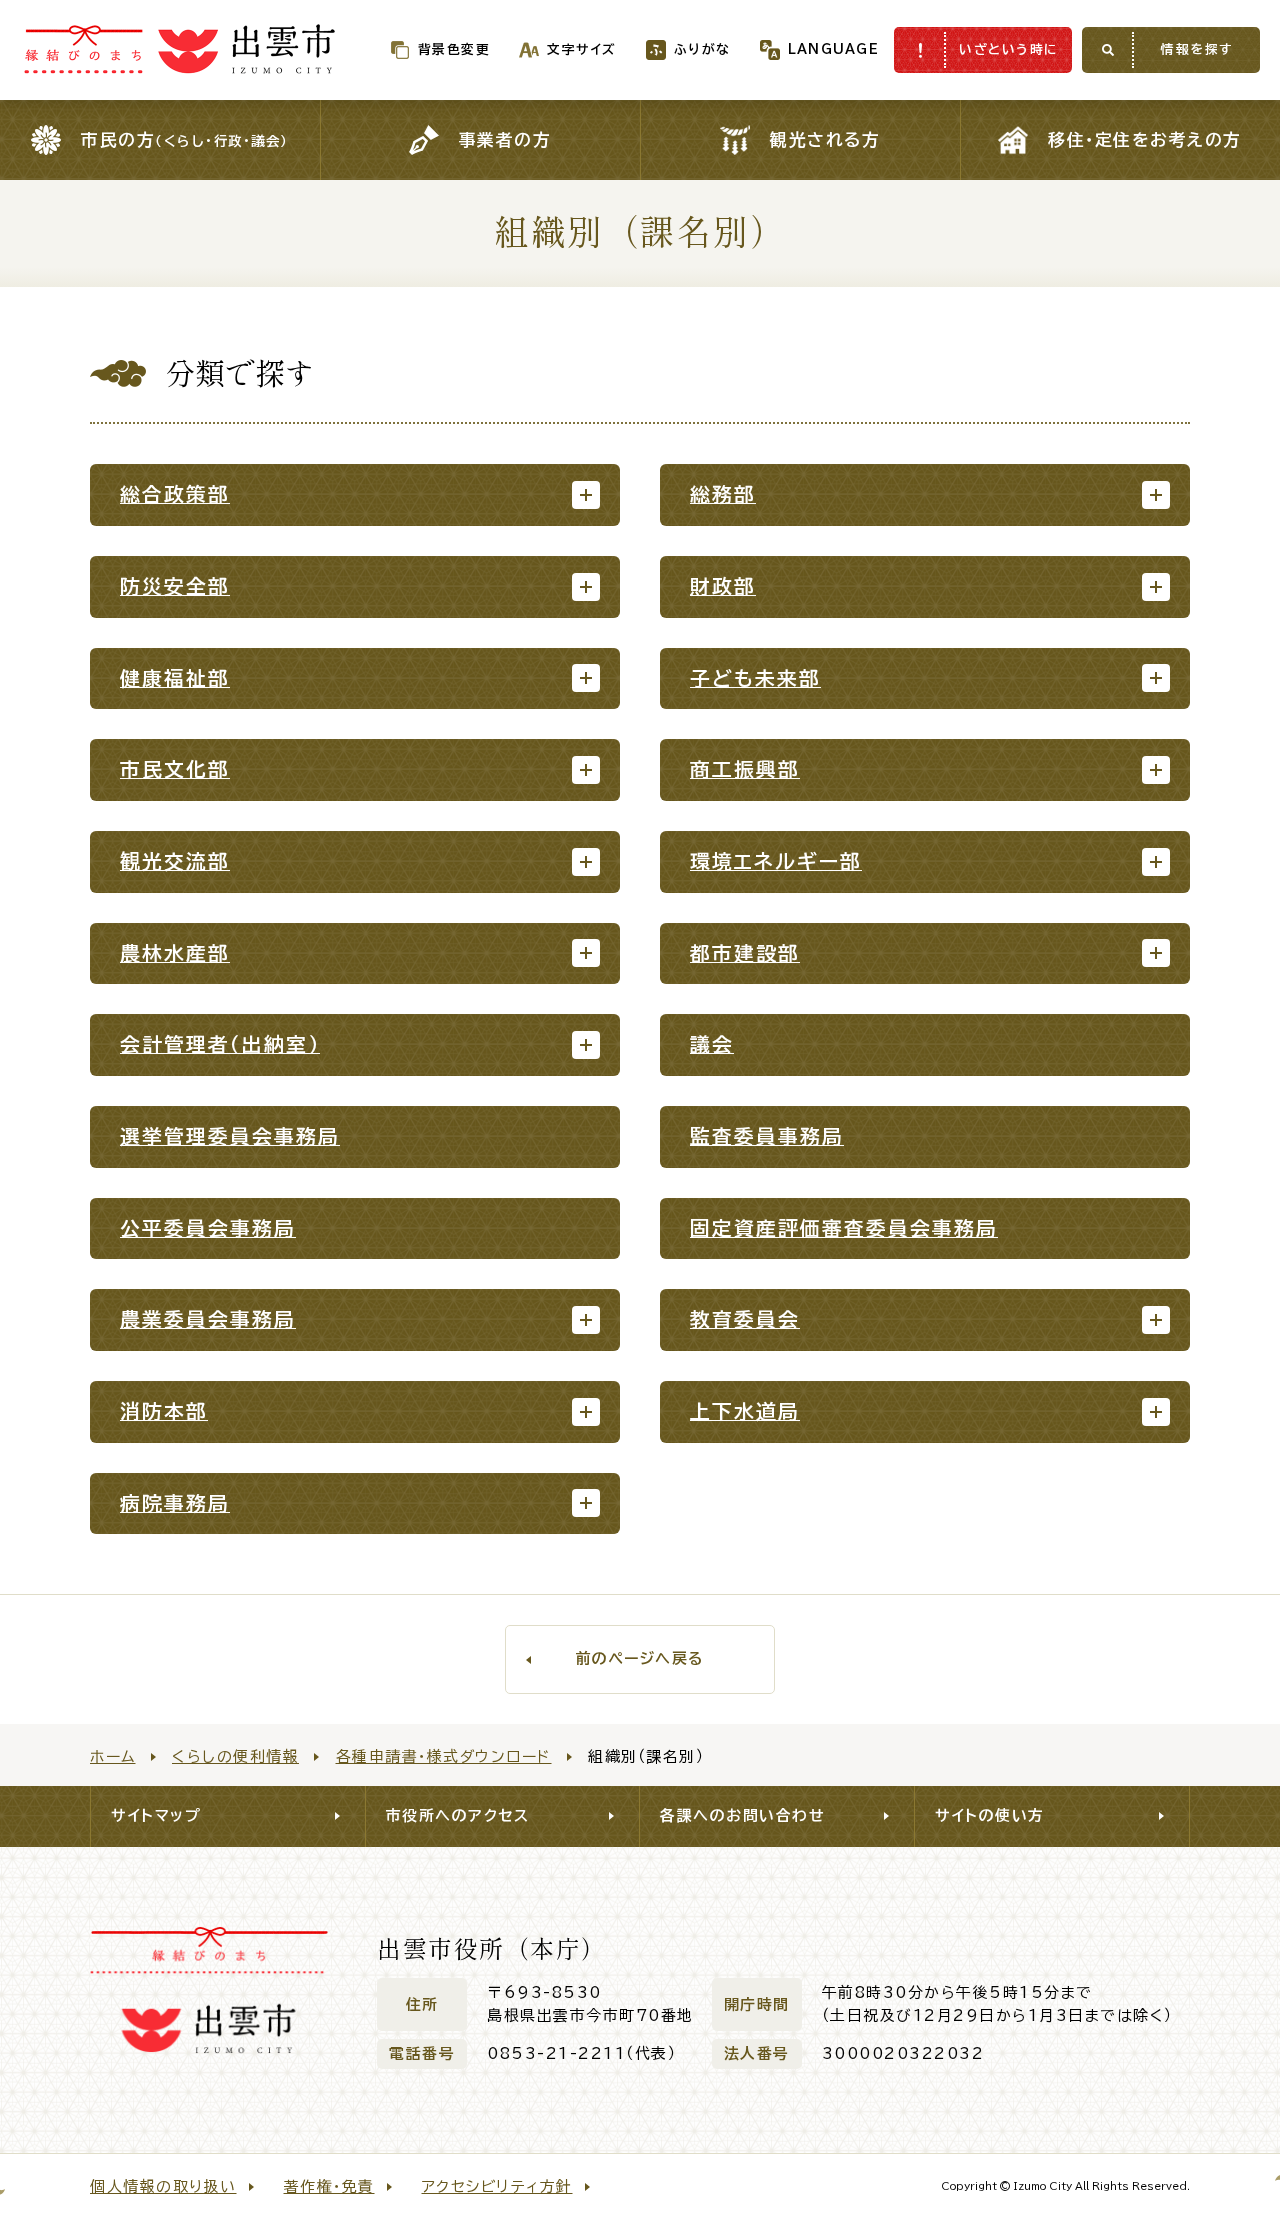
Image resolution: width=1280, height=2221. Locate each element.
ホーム (113, 1756)
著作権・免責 (329, 2186)
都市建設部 (745, 953)
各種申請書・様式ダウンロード (444, 1756)
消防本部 (164, 1411)
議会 (712, 1044)
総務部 (723, 494)
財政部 (723, 586)
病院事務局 (175, 1503)
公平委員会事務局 (208, 1228)
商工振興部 (745, 769)
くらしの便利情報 (235, 1756)
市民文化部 (175, 769)
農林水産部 (175, 953)
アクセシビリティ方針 (497, 2186)
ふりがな (702, 49)
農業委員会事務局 (208, 1319)
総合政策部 (175, 494)
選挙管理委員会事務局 (230, 1136)
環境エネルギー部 (776, 861)
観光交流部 (175, 861)
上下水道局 (745, 1411)
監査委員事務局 (767, 1136)
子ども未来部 (755, 678)
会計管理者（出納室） (220, 1044)
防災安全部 (175, 586)
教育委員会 (745, 1319)
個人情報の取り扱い (163, 2186)
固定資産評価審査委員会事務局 (844, 1228)
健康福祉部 (175, 678)
